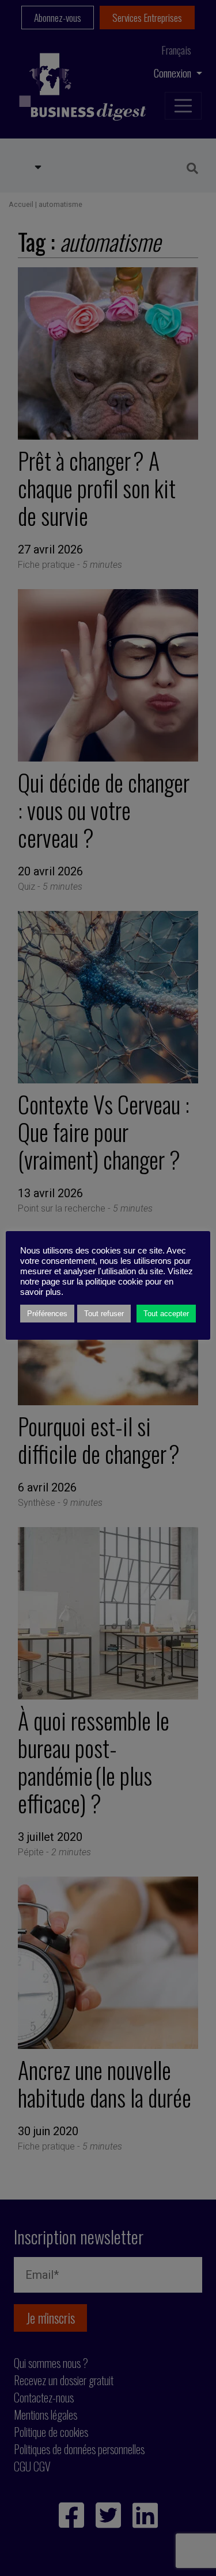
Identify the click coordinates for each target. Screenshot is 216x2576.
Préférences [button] (47, 1314)
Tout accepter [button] (166, 1314)
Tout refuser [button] (104, 1314)
